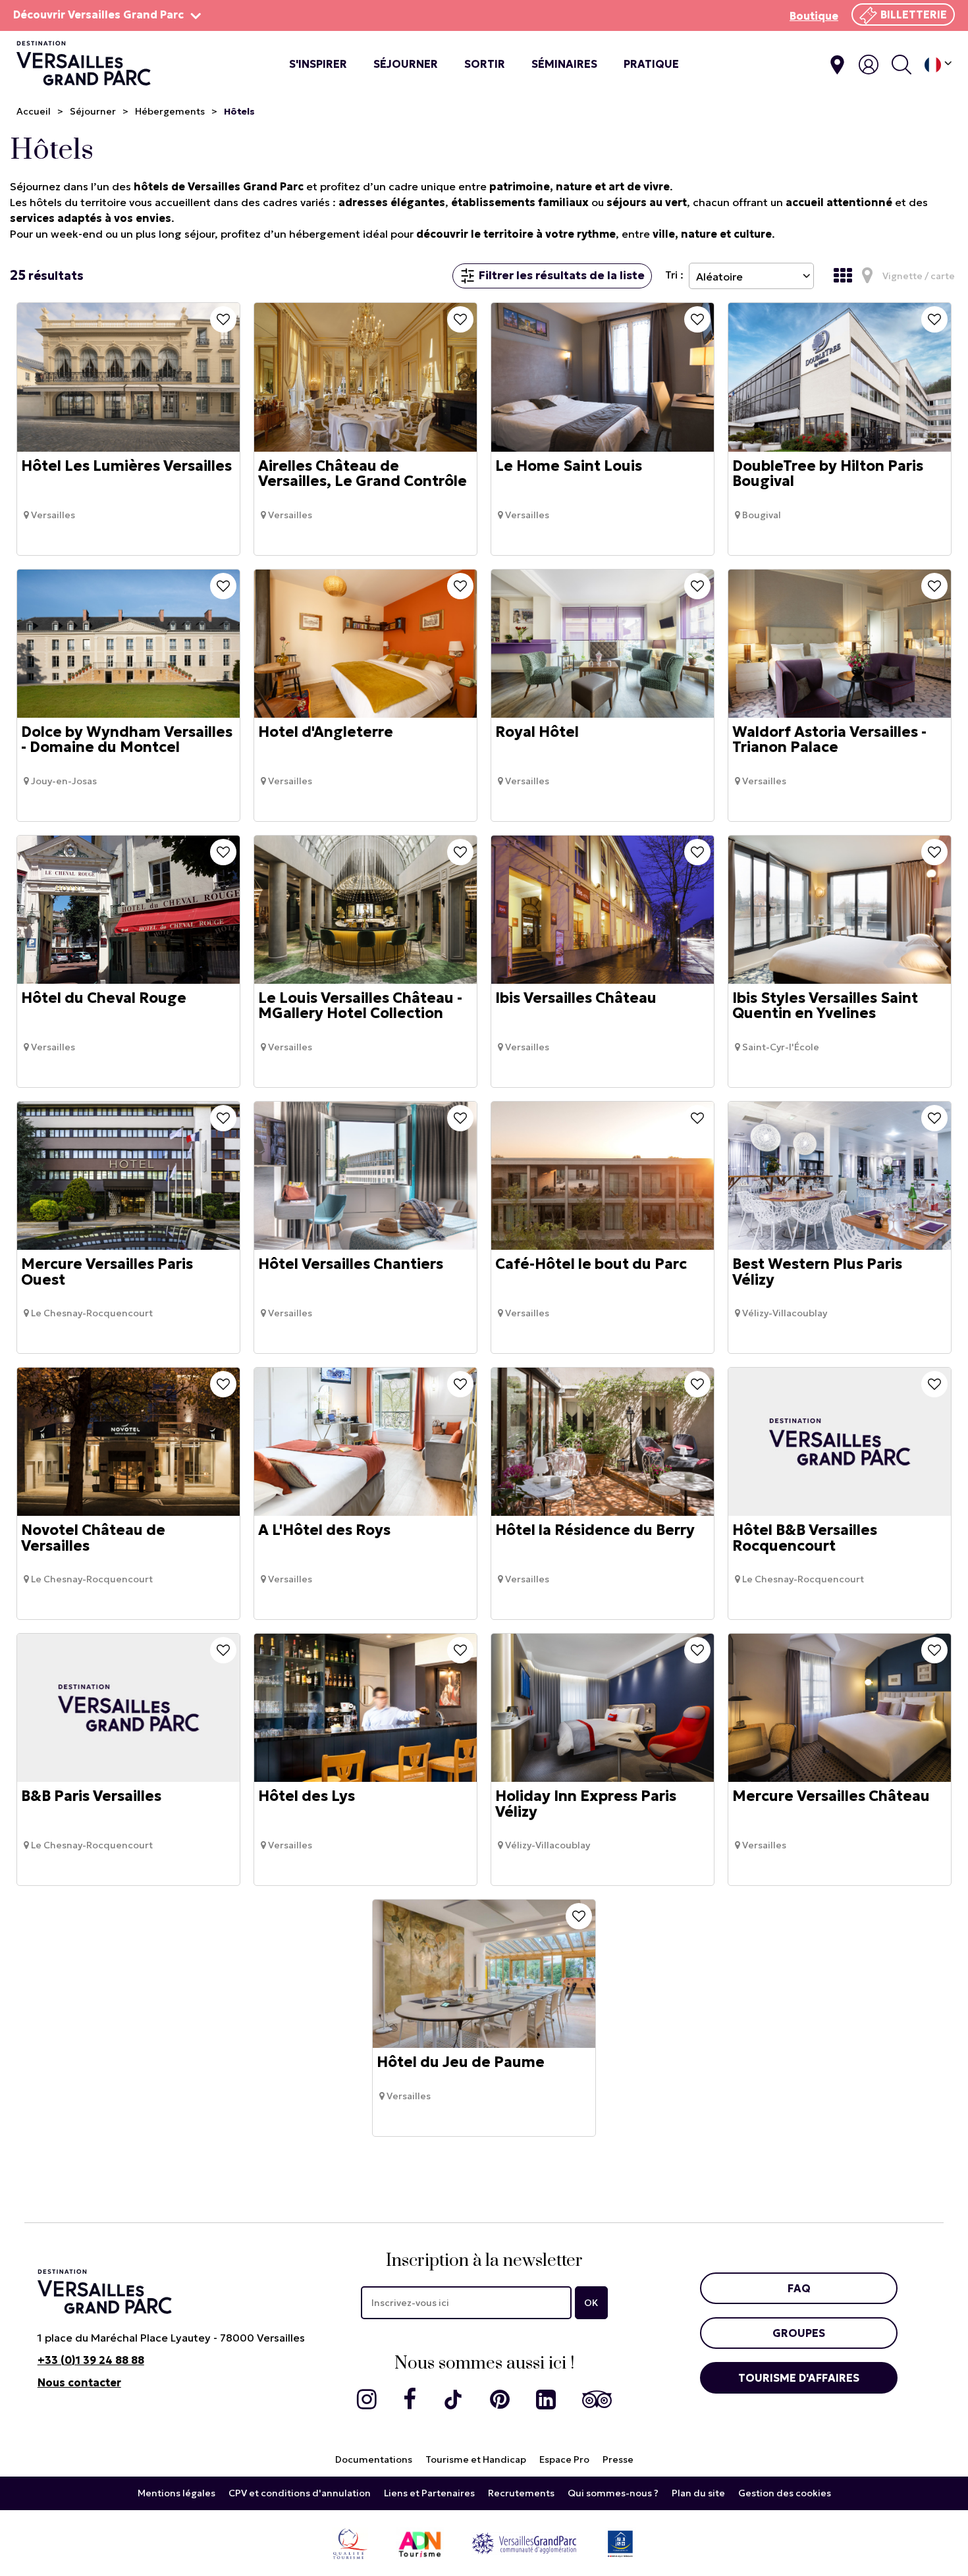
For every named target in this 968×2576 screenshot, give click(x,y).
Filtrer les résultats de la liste (562, 275)
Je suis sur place (837, 65)
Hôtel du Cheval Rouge (104, 998)
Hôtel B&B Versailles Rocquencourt (805, 1538)
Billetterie (914, 14)
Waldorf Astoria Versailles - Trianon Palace (829, 739)
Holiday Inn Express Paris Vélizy (586, 1804)
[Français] (938, 65)
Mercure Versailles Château (831, 1797)
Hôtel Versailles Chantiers (351, 1265)
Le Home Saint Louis (569, 466)
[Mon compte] (869, 65)
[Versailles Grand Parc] (524, 2543)
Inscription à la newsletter (484, 2261)
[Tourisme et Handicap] (620, 2543)
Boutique (814, 16)
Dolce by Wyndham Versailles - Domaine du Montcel (127, 739)
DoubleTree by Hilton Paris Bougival (828, 473)
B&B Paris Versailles (91, 1797)
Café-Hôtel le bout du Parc (591, 1265)
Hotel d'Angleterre (326, 732)
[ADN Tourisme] (420, 2543)
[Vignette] (846, 276)
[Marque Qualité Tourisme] (350, 2543)
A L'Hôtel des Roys (324, 1531)
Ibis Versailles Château (576, 998)
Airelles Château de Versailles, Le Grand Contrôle (363, 473)
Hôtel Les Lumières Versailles (126, 466)
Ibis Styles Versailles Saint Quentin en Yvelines (825, 1006)
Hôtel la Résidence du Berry (595, 1531)
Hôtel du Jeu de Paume (461, 2063)
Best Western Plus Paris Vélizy (817, 1272)
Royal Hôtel (537, 732)
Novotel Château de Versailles (93, 1538)
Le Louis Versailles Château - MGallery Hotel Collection (360, 1006)
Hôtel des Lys (307, 1797)
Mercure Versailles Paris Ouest (107, 1272)
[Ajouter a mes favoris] (223, 319)
